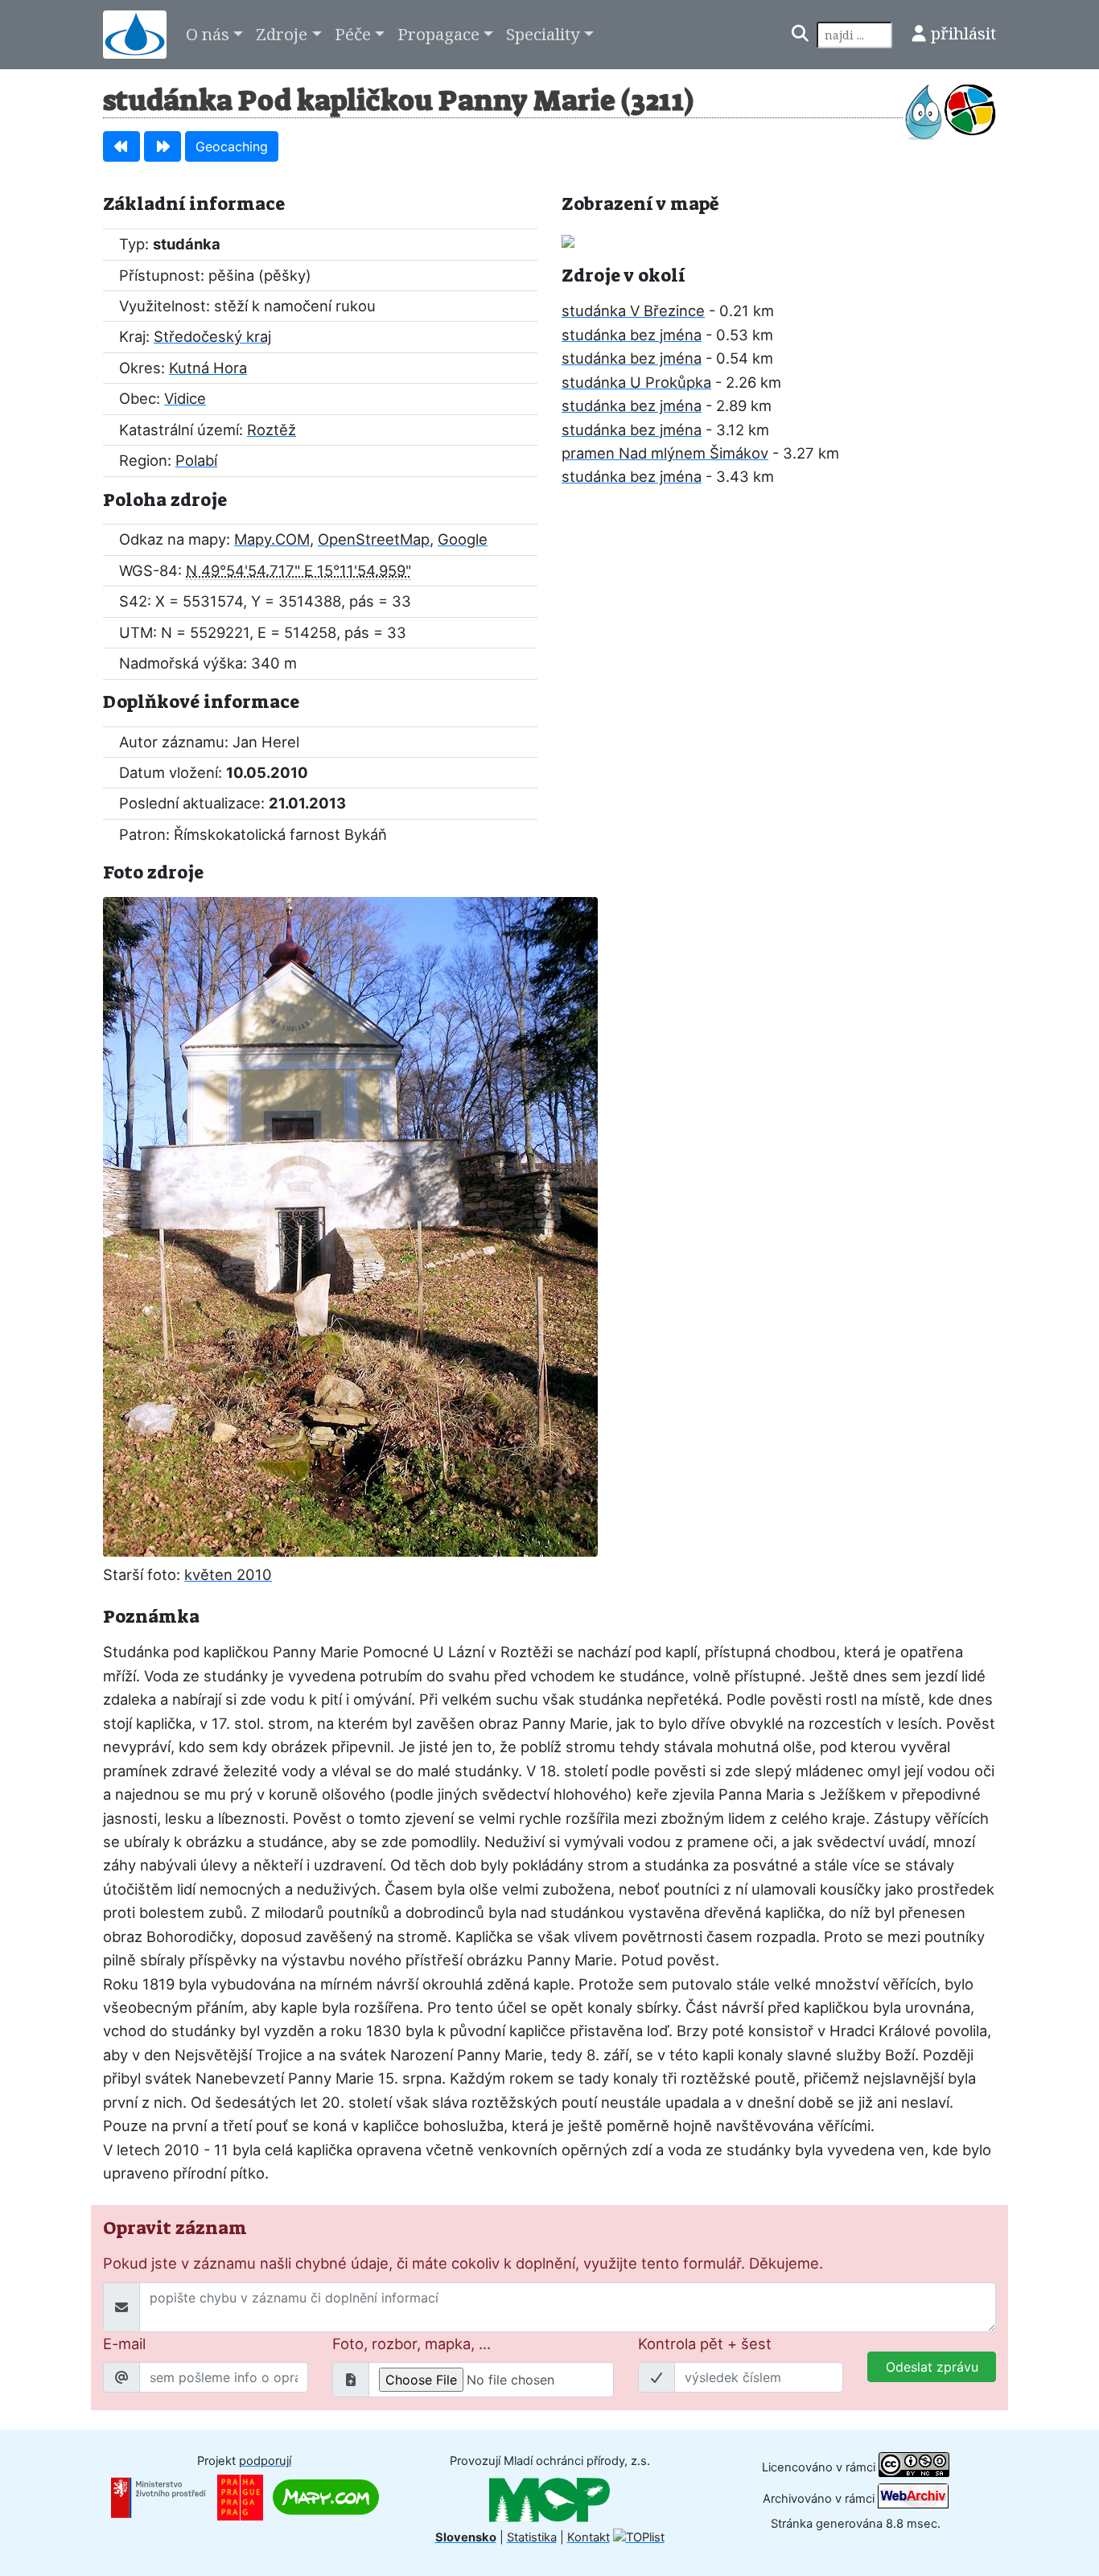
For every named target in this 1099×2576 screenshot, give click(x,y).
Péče (353, 34)
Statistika (532, 2537)
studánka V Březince (633, 311)
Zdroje (282, 34)
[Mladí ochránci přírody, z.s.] (549, 2499)
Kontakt (589, 2537)
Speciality (543, 34)
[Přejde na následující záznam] (163, 146)
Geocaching (232, 146)
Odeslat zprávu (932, 2367)
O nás (208, 34)
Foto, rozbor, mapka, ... (412, 2344)
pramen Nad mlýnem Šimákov (665, 453)
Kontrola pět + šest (705, 2344)
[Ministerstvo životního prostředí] (158, 2496)
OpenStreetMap (374, 539)
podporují (265, 2461)
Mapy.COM (272, 539)
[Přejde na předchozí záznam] (121, 146)
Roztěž (272, 430)
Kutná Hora (208, 368)
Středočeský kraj (212, 336)
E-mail (124, 2344)
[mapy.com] (326, 2496)
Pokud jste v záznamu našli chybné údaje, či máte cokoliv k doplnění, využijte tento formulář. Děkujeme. (463, 2263)
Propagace (438, 34)
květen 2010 (228, 1574)
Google (463, 539)
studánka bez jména (632, 335)
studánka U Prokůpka (636, 382)
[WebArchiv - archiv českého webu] (913, 2499)
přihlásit (963, 33)
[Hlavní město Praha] (240, 2496)
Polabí (196, 460)
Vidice (185, 398)
